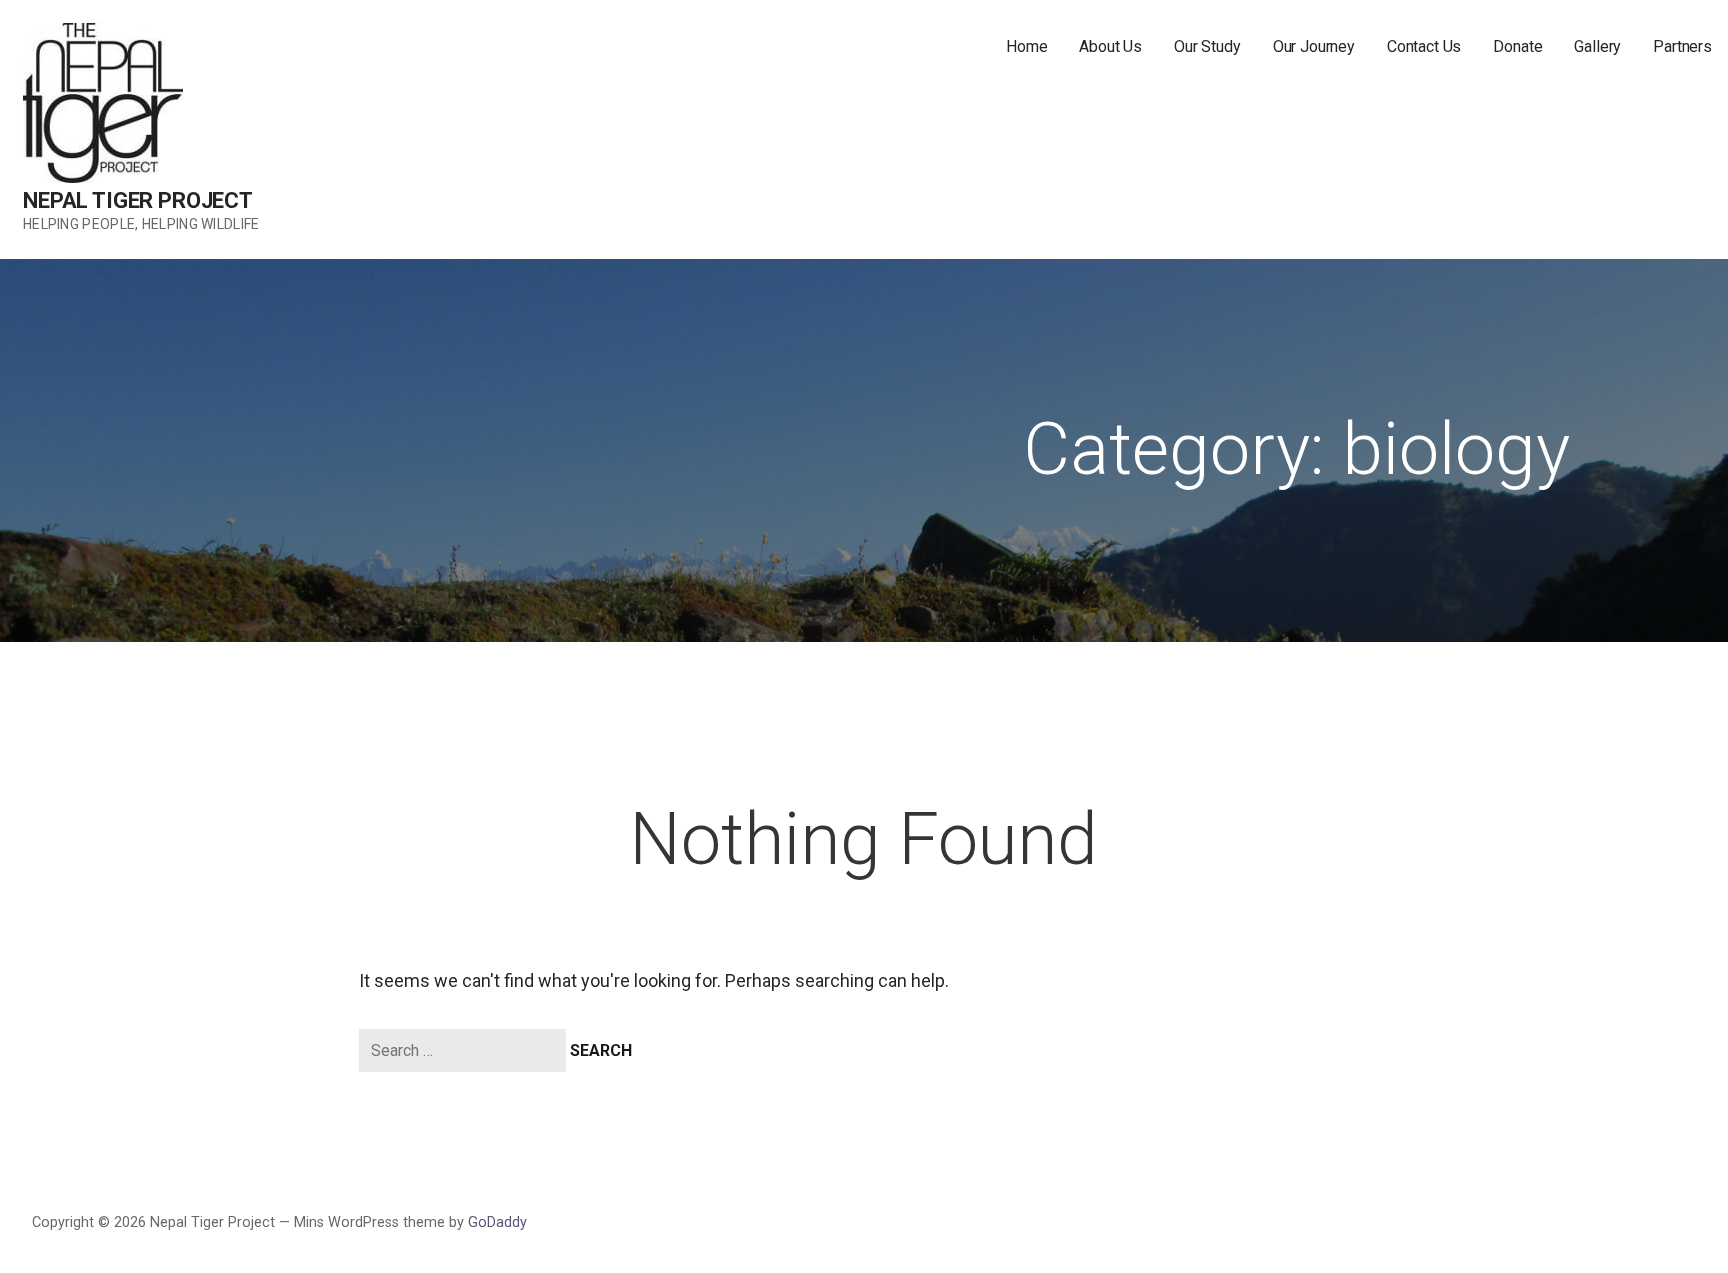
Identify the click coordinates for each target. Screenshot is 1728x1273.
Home (1026, 46)
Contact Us (1424, 46)
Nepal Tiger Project (138, 200)
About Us (1110, 46)
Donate (1517, 46)
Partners (1682, 46)
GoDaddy (497, 1222)
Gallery (1597, 46)
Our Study (1207, 46)
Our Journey (1314, 46)
